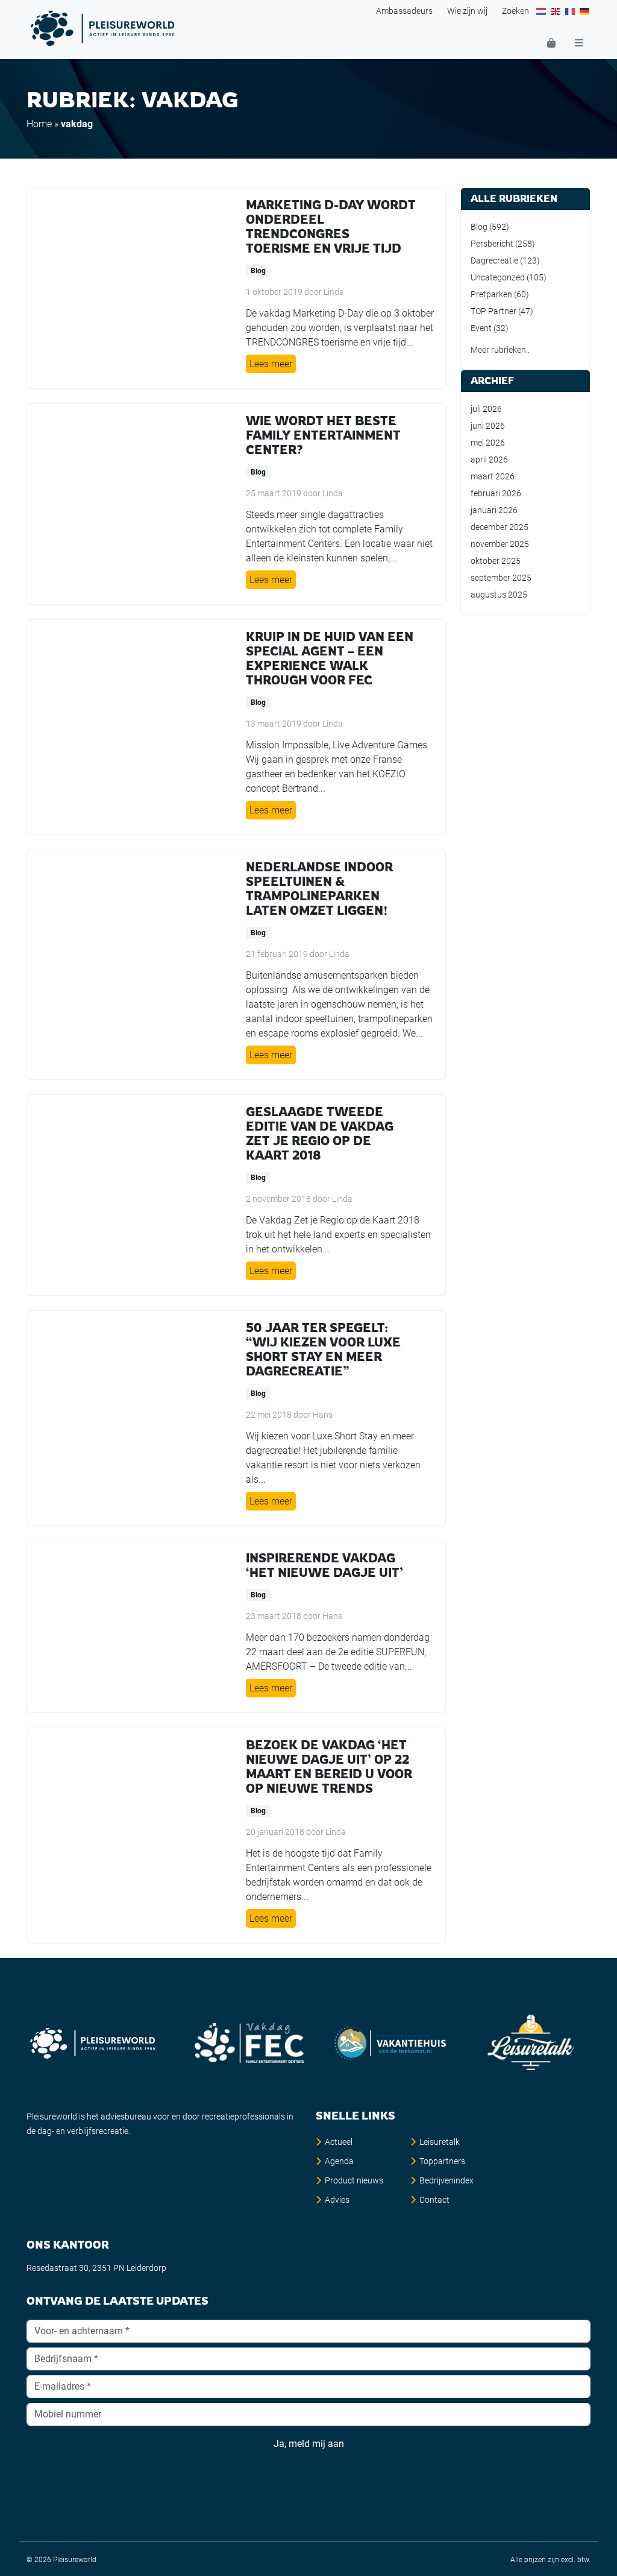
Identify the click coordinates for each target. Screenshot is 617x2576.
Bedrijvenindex (446, 2180)
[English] (556, 11)
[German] (585, 11)
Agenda (339, 2161)
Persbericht (492, 244)
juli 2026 (486, 409)
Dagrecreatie (494, 260)
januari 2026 (494, 510)
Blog (258, 271)
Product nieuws (354, 2180)
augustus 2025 (499, 595)
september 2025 (501, 578)
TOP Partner (493, 311)
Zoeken (515, 11)
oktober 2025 (496, 561)
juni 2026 (488, 426)
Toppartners (442, 2161)
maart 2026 (493, 476)
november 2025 (500, 544)
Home (39, 124)
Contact (434, 2200)
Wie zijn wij (467, 11)
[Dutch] (542, 11)
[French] (571, 11)
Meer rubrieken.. (500, 350)
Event (481, 328)
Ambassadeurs (404, 11)
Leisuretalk (440, 2142)
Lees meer (271, 364)
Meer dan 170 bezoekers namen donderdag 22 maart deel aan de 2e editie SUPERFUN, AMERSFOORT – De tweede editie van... (338, 1652)
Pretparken (491, 294)
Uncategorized (498, 277)
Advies (337, 2200)
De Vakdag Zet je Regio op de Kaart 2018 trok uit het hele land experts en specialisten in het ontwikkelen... (338, 1235)
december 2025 (500, 527)
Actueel (339, 2142)
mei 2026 (488, 443)
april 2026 (489, 459)
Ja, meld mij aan (309, 2444)
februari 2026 (496, 493)
